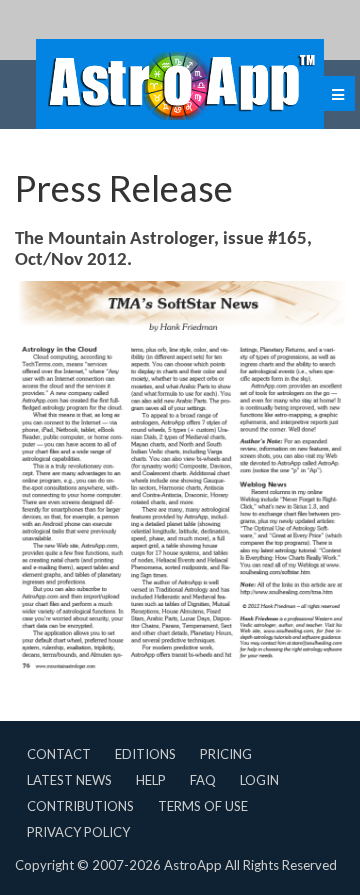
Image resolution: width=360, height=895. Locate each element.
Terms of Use (203, 806)
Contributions (80, 806)
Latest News (69, 780)
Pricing (226, 754)
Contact (59, 754)
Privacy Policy (78, 832)
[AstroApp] (180, 84)
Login (259, 780)
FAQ (203, 780)
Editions (145, 754)
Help (151, 780)
